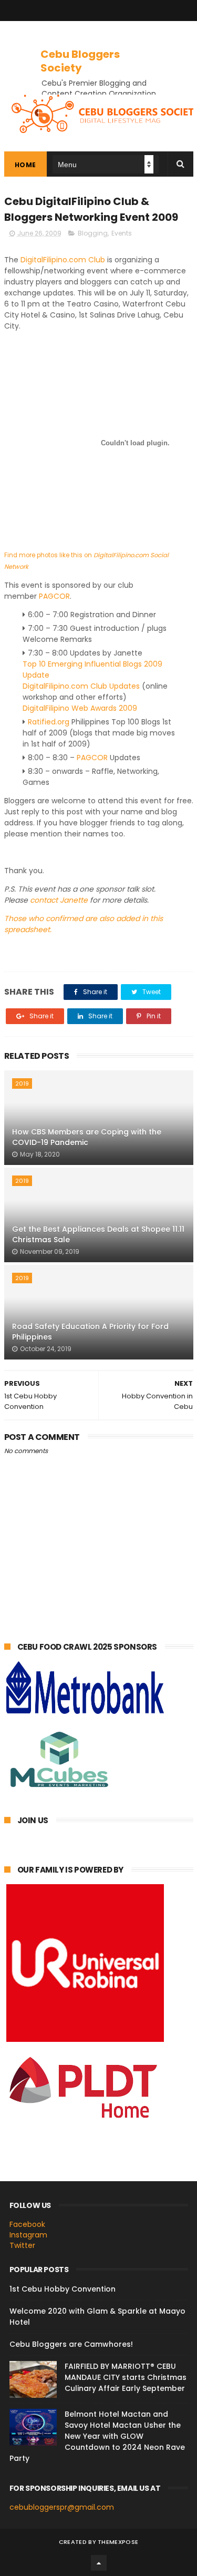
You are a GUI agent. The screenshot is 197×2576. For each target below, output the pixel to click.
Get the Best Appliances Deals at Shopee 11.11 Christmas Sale (98, 1234)
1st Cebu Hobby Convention (63, 2289)
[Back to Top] (99, 2563)
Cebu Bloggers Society (80, 61)
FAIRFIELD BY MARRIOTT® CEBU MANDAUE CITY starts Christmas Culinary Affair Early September (126, 2377)
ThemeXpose (118, 2542)
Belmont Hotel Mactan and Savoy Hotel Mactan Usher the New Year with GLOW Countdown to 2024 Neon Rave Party (97, 2436)
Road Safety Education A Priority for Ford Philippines (90, 1332)
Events (122, 233)
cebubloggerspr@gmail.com (62, 2507)
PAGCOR (54, 596)
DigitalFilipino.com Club (63, 260)
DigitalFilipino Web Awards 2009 (80, 708)
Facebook (27, 2224)
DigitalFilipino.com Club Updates (81, 686)
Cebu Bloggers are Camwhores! (71, 2344)
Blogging (93, 233)
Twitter (22, 2245)
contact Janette (59, 900)
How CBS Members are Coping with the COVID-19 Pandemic (87, 1137)
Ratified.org (49, 722)
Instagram (28, 2235)
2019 (22, 1083)
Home (25, 165)
